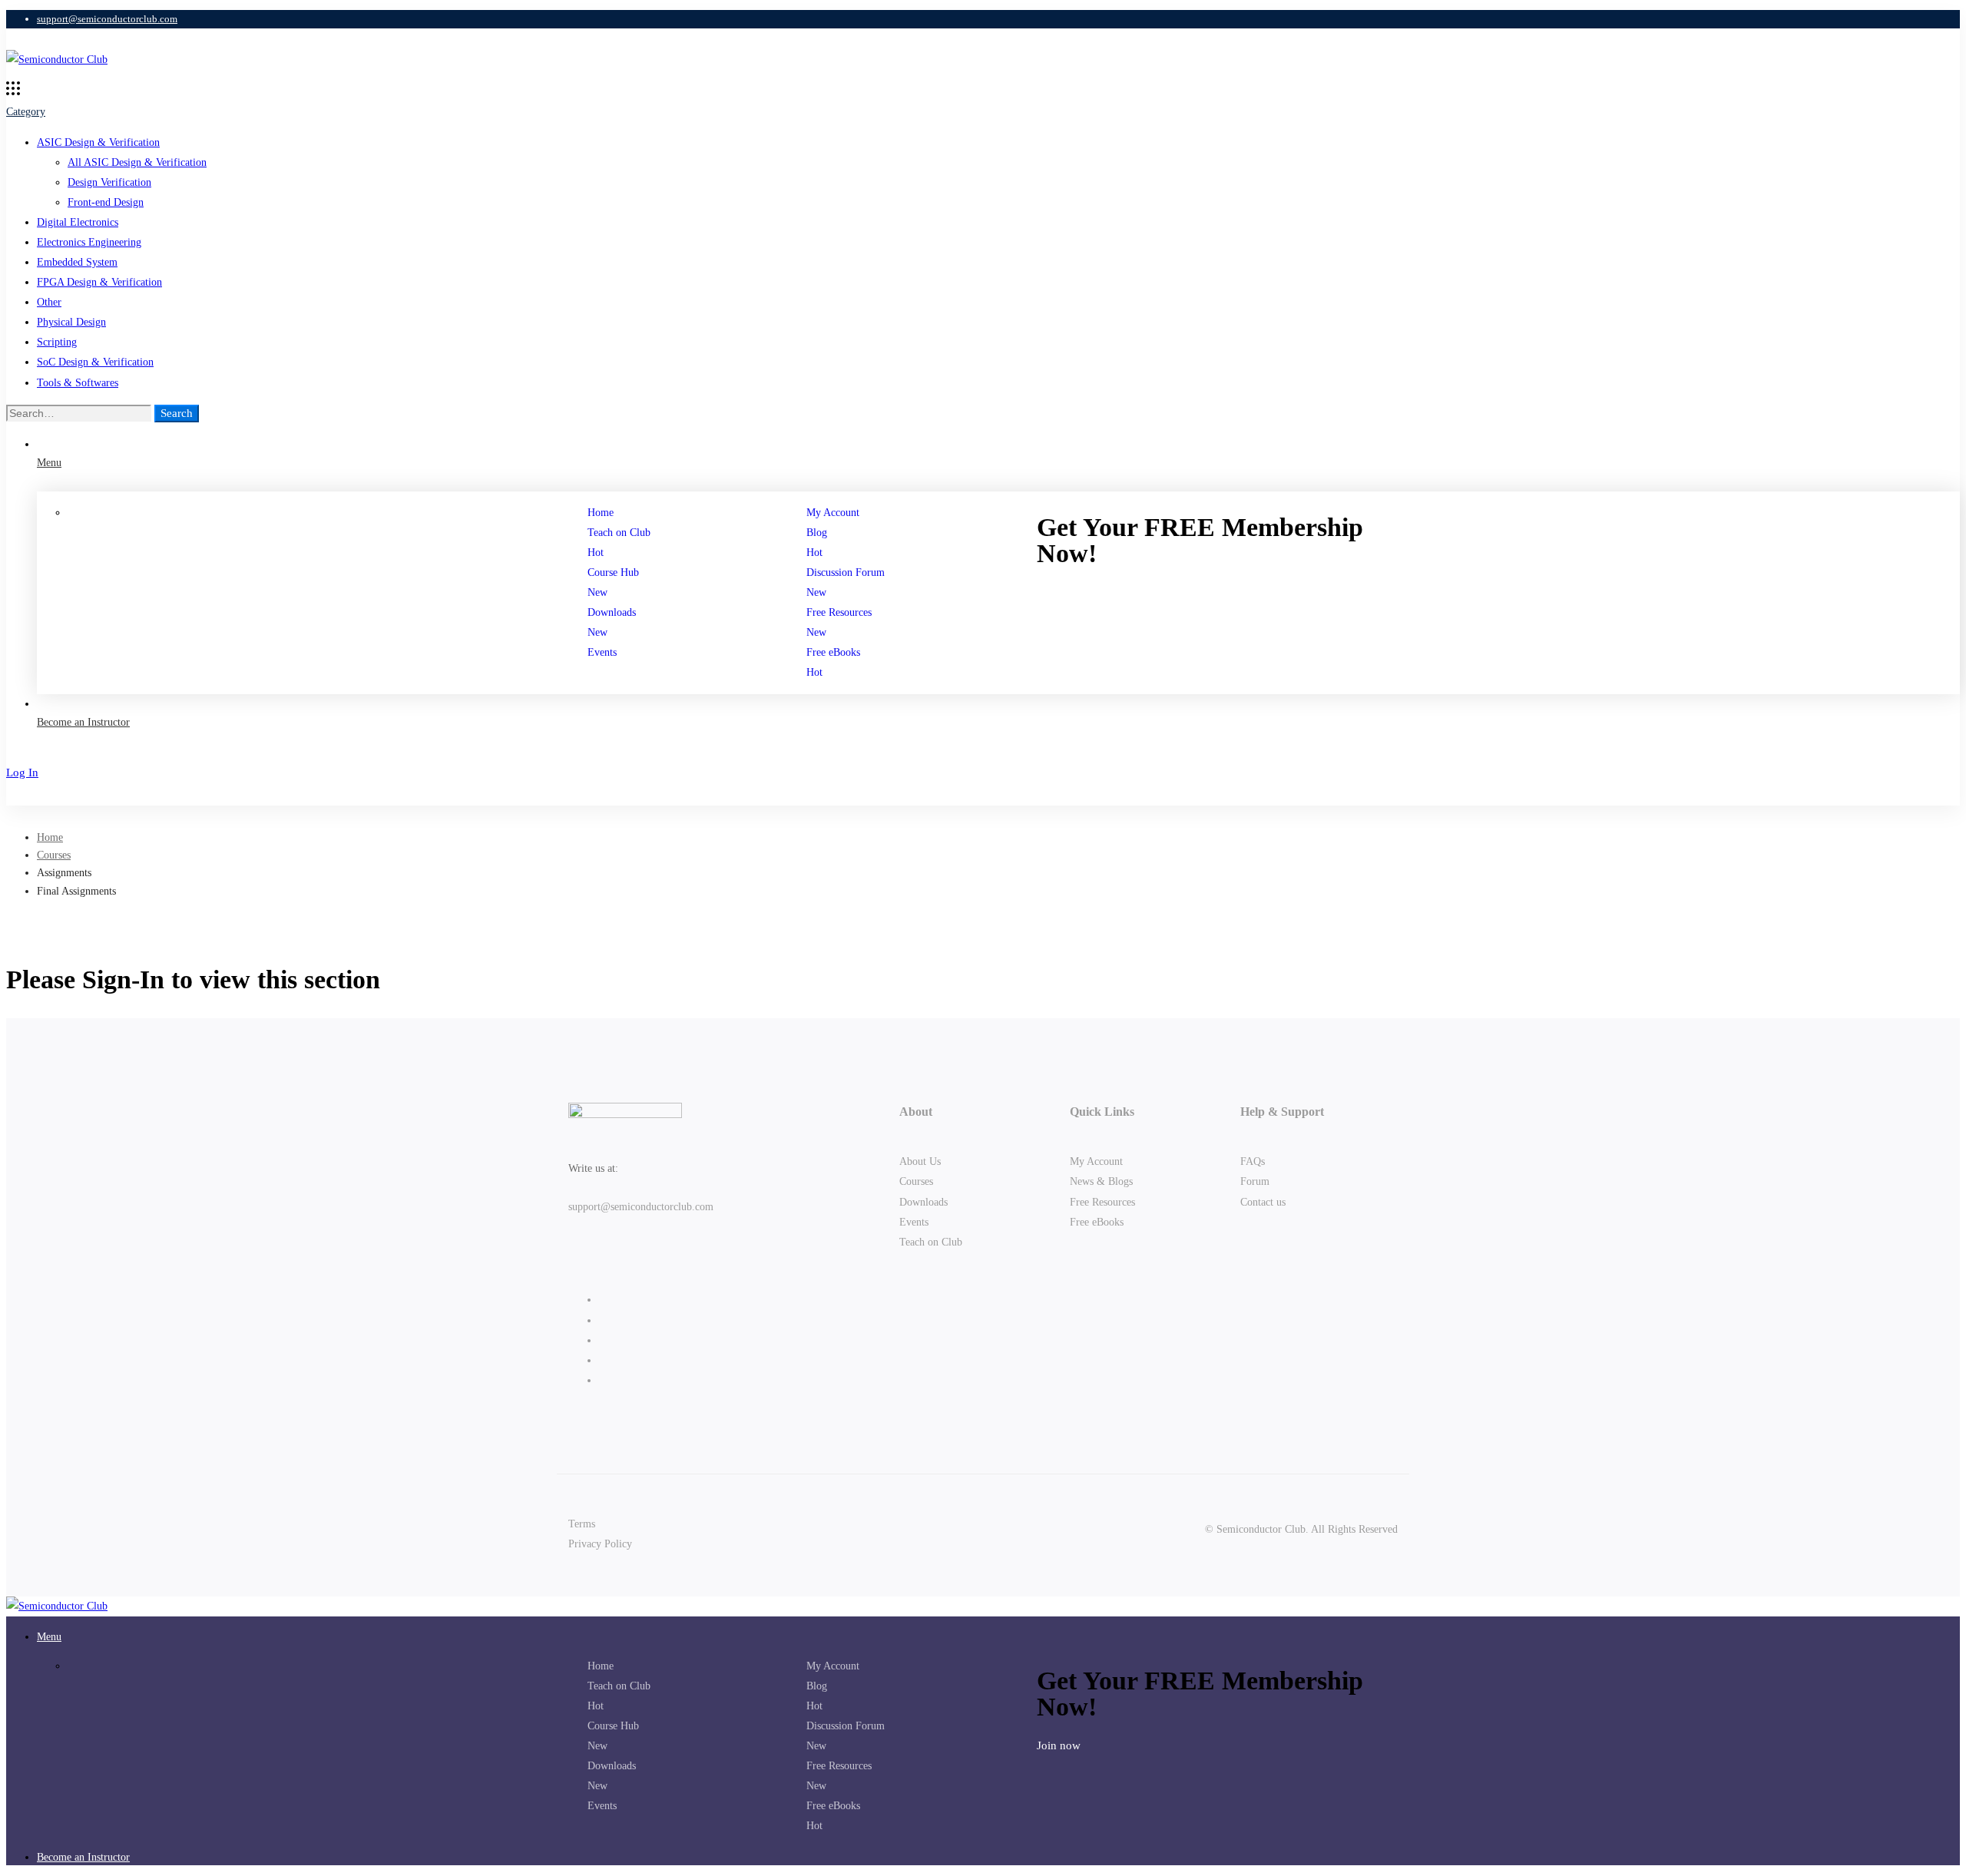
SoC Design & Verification (95, 362)
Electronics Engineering (89, 242)
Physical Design (71, 322)
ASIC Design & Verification (98, 142)
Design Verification (109, 182)
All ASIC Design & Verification (137, 162)
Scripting (57, 342)
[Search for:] (80, 414)
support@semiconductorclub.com (641, 1207)
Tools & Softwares (78, 383)
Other (49, 302)
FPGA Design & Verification (99, 282)
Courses (54, 855)
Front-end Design (106, 202)
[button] (1233, 593)
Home (50, 837)
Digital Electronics (78, 222)
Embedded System (77, 262)
